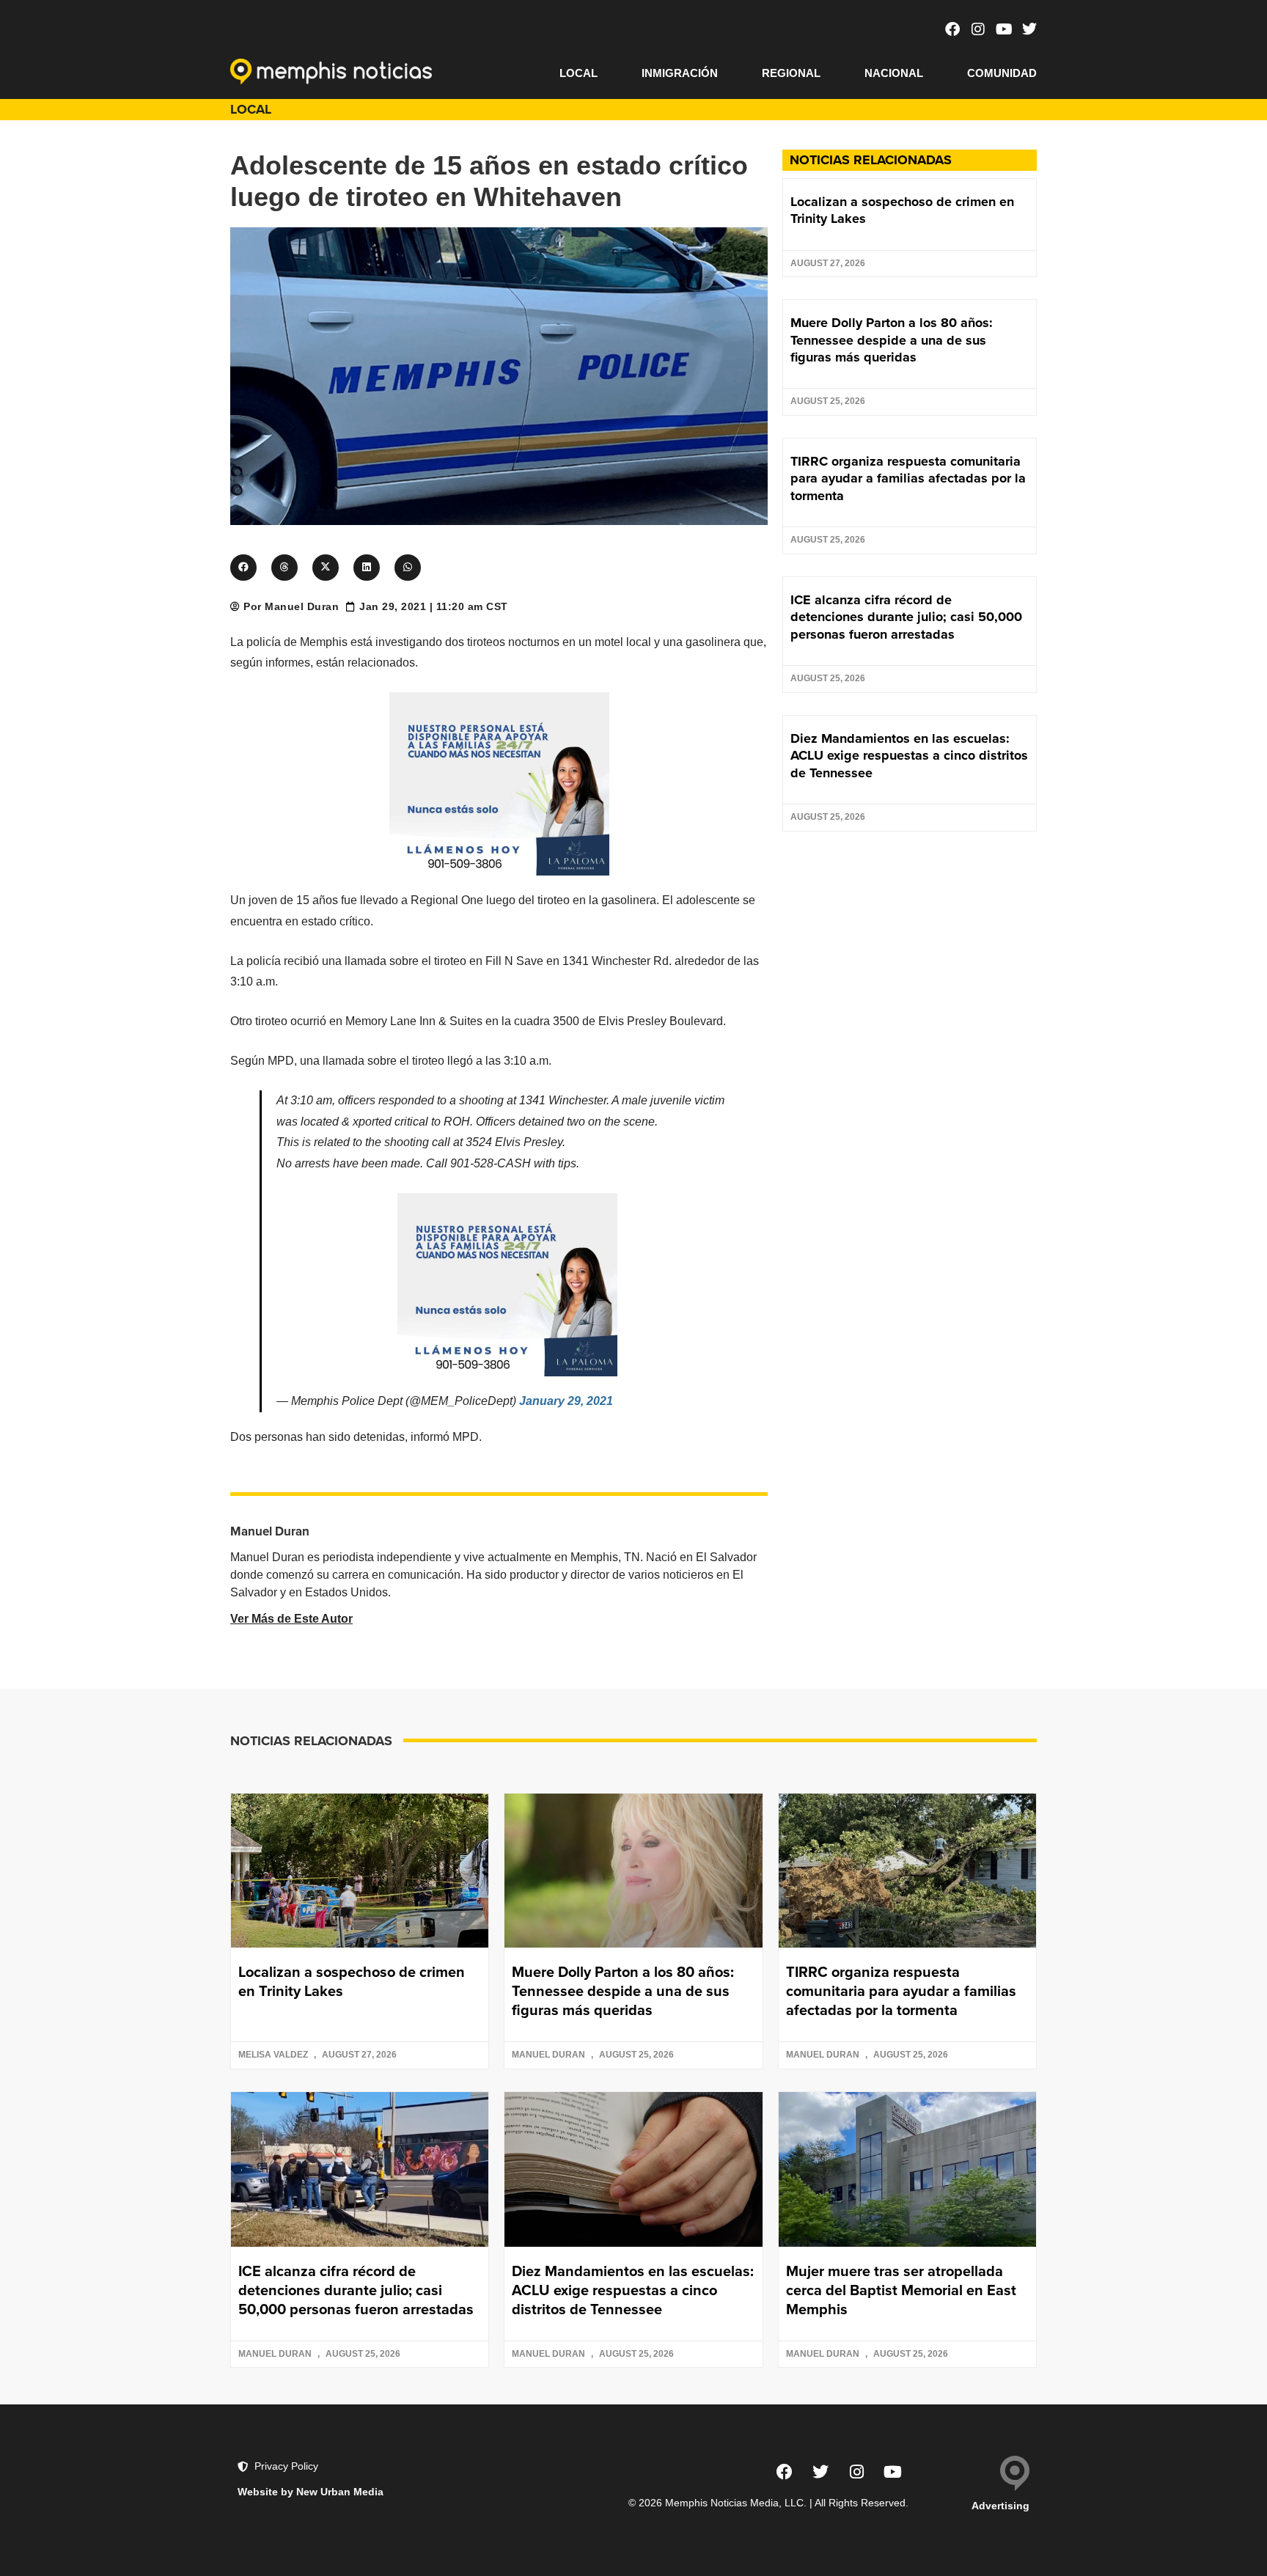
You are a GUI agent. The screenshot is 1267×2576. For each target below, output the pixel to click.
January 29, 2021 (566, 1401)
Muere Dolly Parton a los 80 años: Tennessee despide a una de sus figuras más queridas (892, 340)
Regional (791, 73)
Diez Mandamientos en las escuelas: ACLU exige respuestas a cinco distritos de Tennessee (909, 756)
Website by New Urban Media (311, 2492)
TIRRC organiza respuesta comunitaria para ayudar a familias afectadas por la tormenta (908, 478)
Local (579, 73)
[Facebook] (952, 29)
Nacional (894, 73)
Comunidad (1002, 73)
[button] (243, 568)
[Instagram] (978, 29)
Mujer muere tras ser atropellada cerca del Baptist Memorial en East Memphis (901, 2290)
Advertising (1000, 2506)
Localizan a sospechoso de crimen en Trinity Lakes (902, 210)
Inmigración (680, 73)
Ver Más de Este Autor (291, 1619)
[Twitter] (1029, 29)
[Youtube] (1004, 29)
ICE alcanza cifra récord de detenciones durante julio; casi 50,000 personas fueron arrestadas (906, 617)
